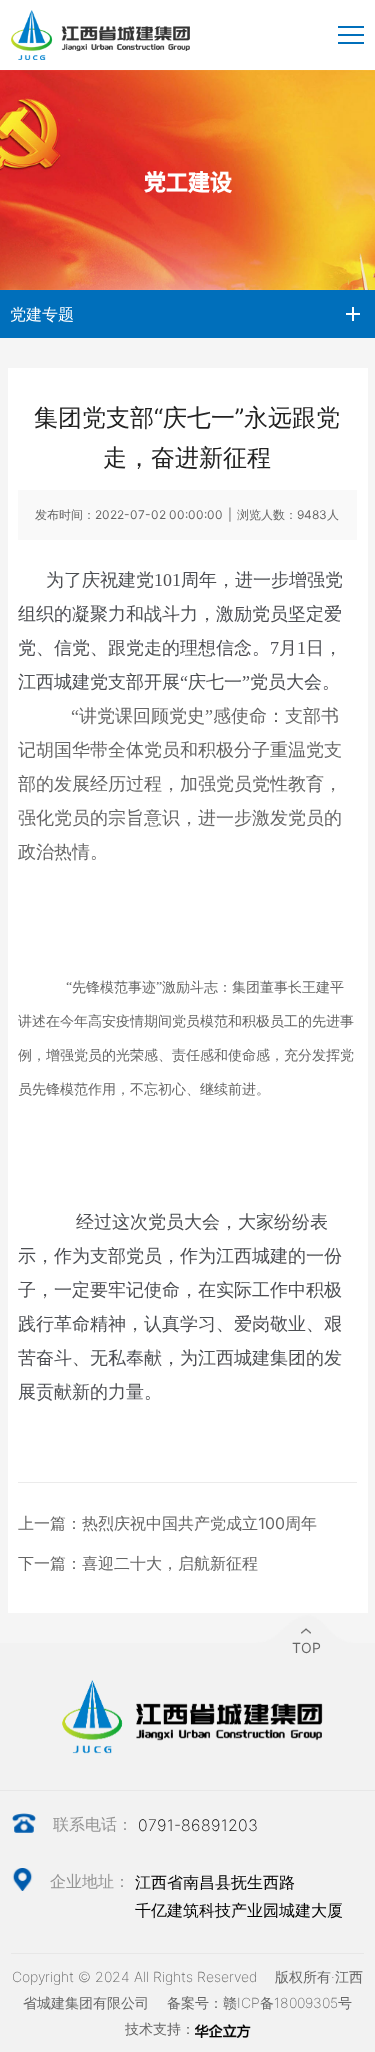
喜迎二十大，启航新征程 (170, 1563)
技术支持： (160, 2028)
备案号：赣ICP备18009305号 (259, 2002)
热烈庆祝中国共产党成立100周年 (199, 1523)
